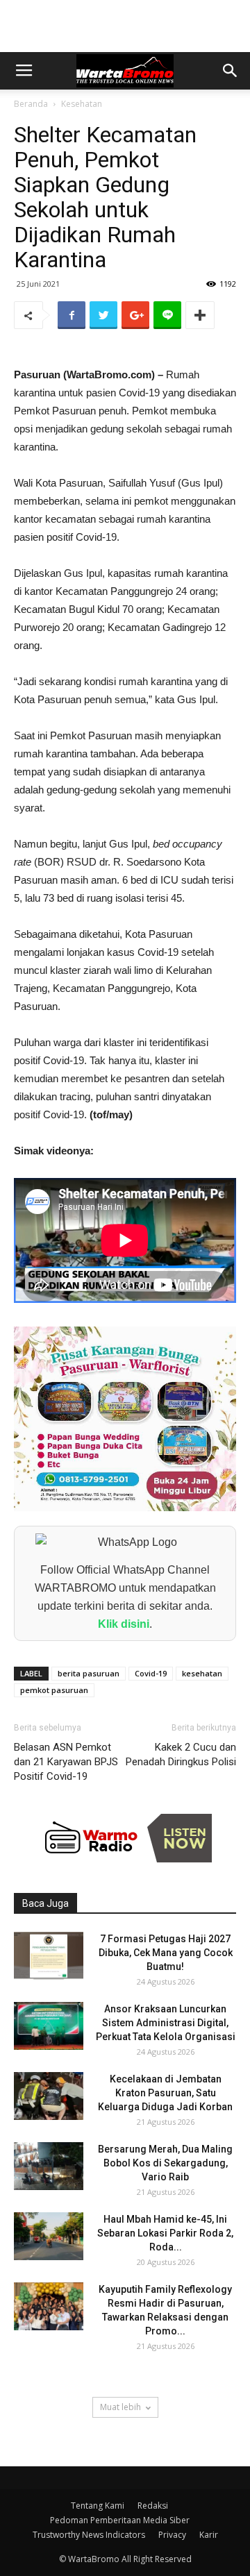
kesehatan (202, 1673)
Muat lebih (120, 2407)
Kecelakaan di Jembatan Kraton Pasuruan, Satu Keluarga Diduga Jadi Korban (165, 2093)
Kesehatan (82, 104)
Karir (209, 2535)
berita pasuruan (89, 1673)
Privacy (172, 2535)
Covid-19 (151, 1673)
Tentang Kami (98, 2506)
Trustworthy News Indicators (89, 2535)
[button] (231, 71)
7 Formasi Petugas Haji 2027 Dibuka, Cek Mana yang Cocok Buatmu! (166, 1953)
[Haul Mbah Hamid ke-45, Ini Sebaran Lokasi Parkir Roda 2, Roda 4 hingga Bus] (49, 2236)
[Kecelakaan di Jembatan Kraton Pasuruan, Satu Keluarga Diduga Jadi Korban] (49, 2096)
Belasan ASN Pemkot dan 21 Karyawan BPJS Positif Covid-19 (66, 1762)
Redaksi (153, 2506)
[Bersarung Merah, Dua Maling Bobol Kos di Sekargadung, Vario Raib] (49, 2166)
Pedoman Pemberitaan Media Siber (120, 2520)
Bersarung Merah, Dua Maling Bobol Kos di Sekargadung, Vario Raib (165, 2163)
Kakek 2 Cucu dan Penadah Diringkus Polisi (181, 1754)
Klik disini (124, 1624)
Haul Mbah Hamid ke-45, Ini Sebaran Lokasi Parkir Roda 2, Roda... (165, 2233)
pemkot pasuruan (54, 1690)
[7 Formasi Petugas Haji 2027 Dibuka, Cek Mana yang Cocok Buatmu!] (49, 1956)
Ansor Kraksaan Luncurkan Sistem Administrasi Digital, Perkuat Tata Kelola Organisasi (166, 2023)
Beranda (31, 104)
